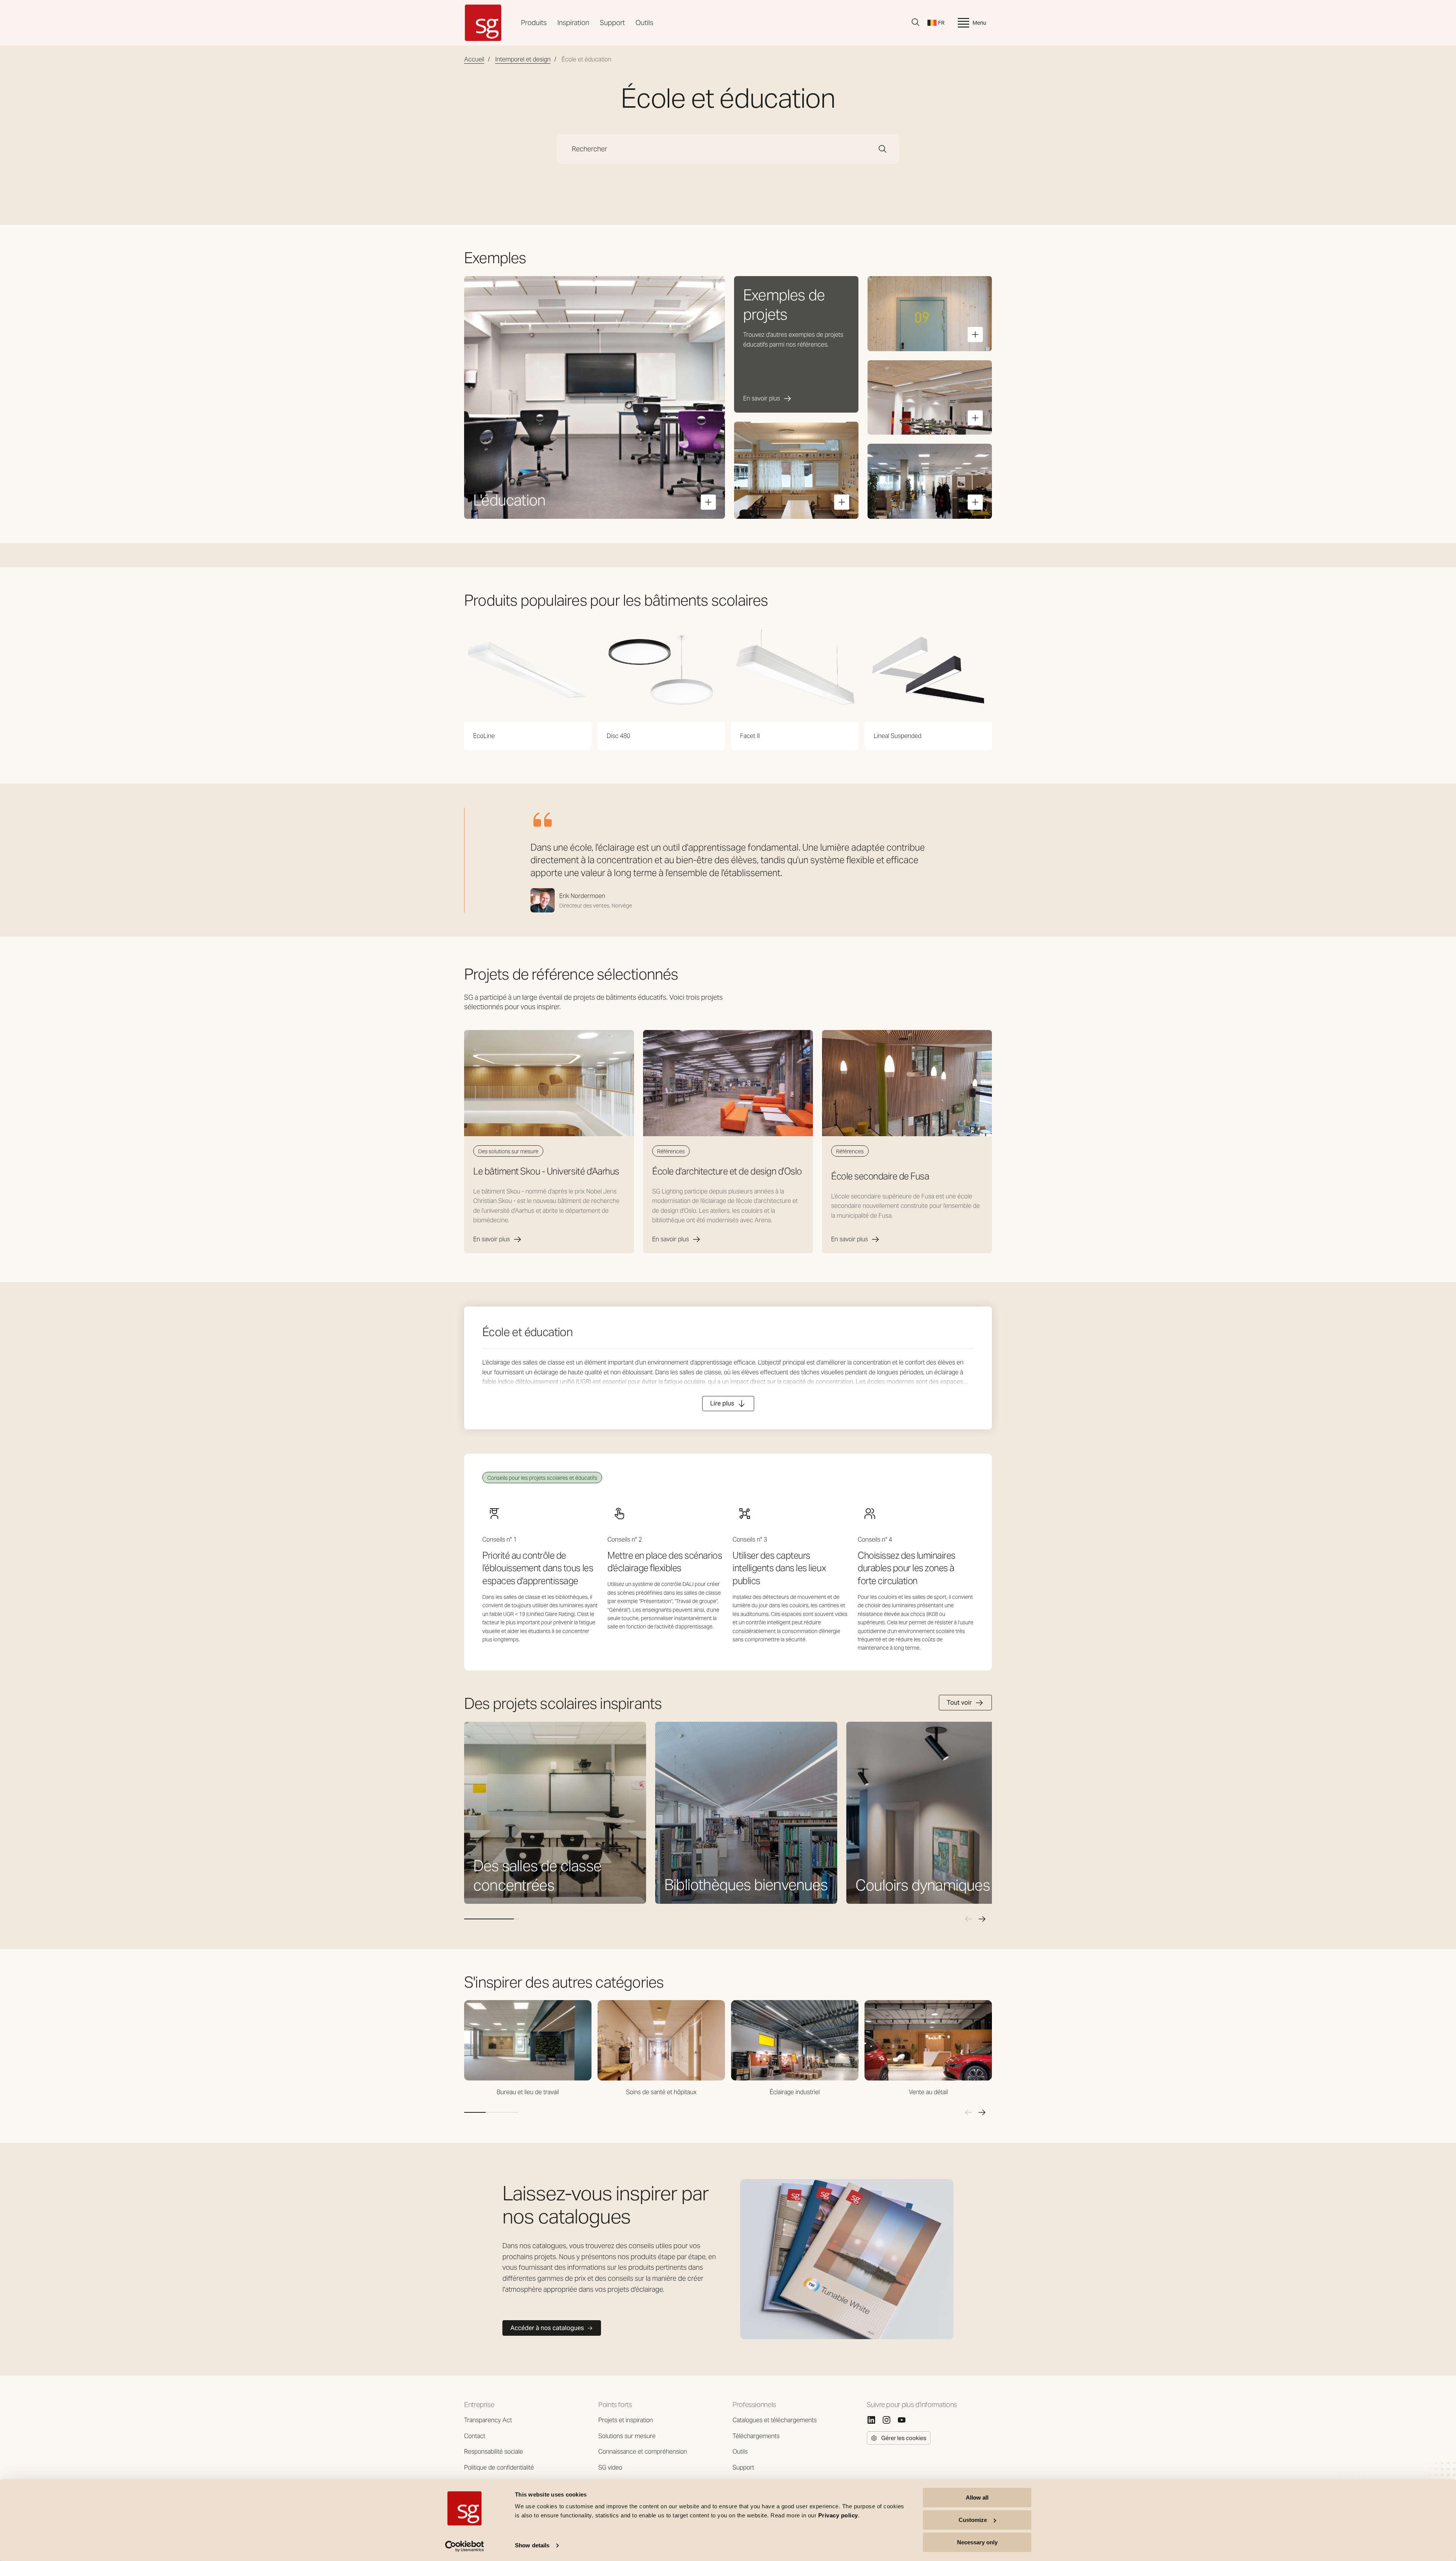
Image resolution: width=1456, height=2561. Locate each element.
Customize (973, 2520)
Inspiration (573, 23)
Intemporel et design (523, 59)
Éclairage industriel (795, 2092)
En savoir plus (492, 1239)
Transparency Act (488, 2420)
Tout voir (959, 1703)
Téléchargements (756, 2436)
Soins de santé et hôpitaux (661, 2092)
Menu (979, 23)
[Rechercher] (916, 22)
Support (612, 23)
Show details (532, 2546)
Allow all (977, 2497)
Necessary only (977, 2542)
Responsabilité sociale (493, 2452)
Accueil (474, 59)
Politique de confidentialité (499, 2468)
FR (941, 23)
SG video (610, 2468)
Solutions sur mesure (627, 2436)
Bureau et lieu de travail (528, 2092)
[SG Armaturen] (483, 23)
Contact (475, 2436)
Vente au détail (928, 2092)
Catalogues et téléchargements (775, 2420)
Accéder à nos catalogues (547, 2328)
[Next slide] (982, 1919)
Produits (534, 23)
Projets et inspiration (626, 2420)
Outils (644, 23)
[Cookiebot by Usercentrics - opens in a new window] (465, 2546)
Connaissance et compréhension (643, 2452)
